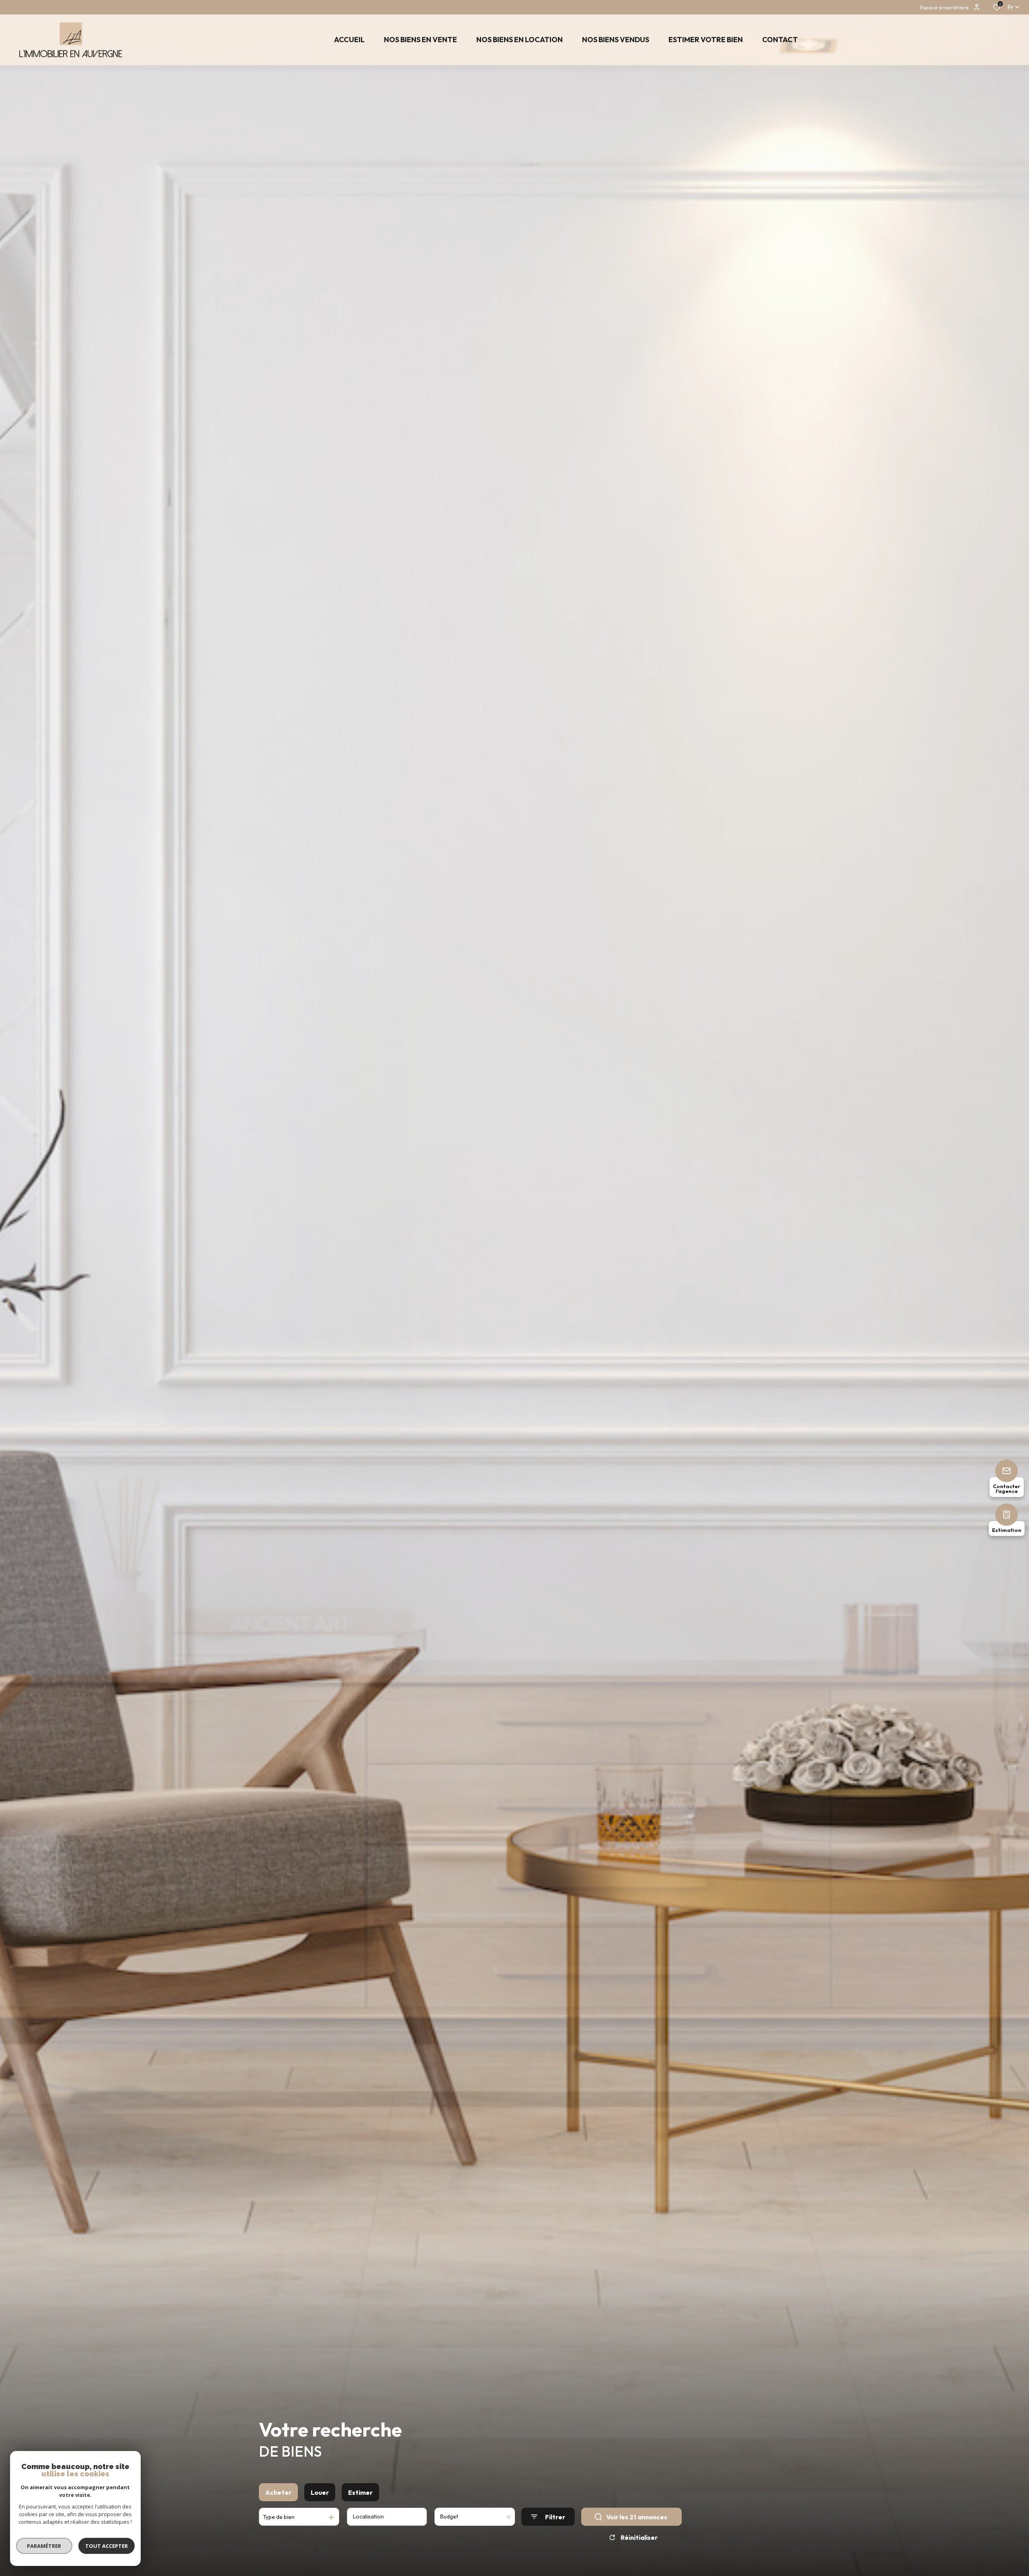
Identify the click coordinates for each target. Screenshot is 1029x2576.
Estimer (360, 2492)
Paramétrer (44, 2546)
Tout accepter (107, 2546)
